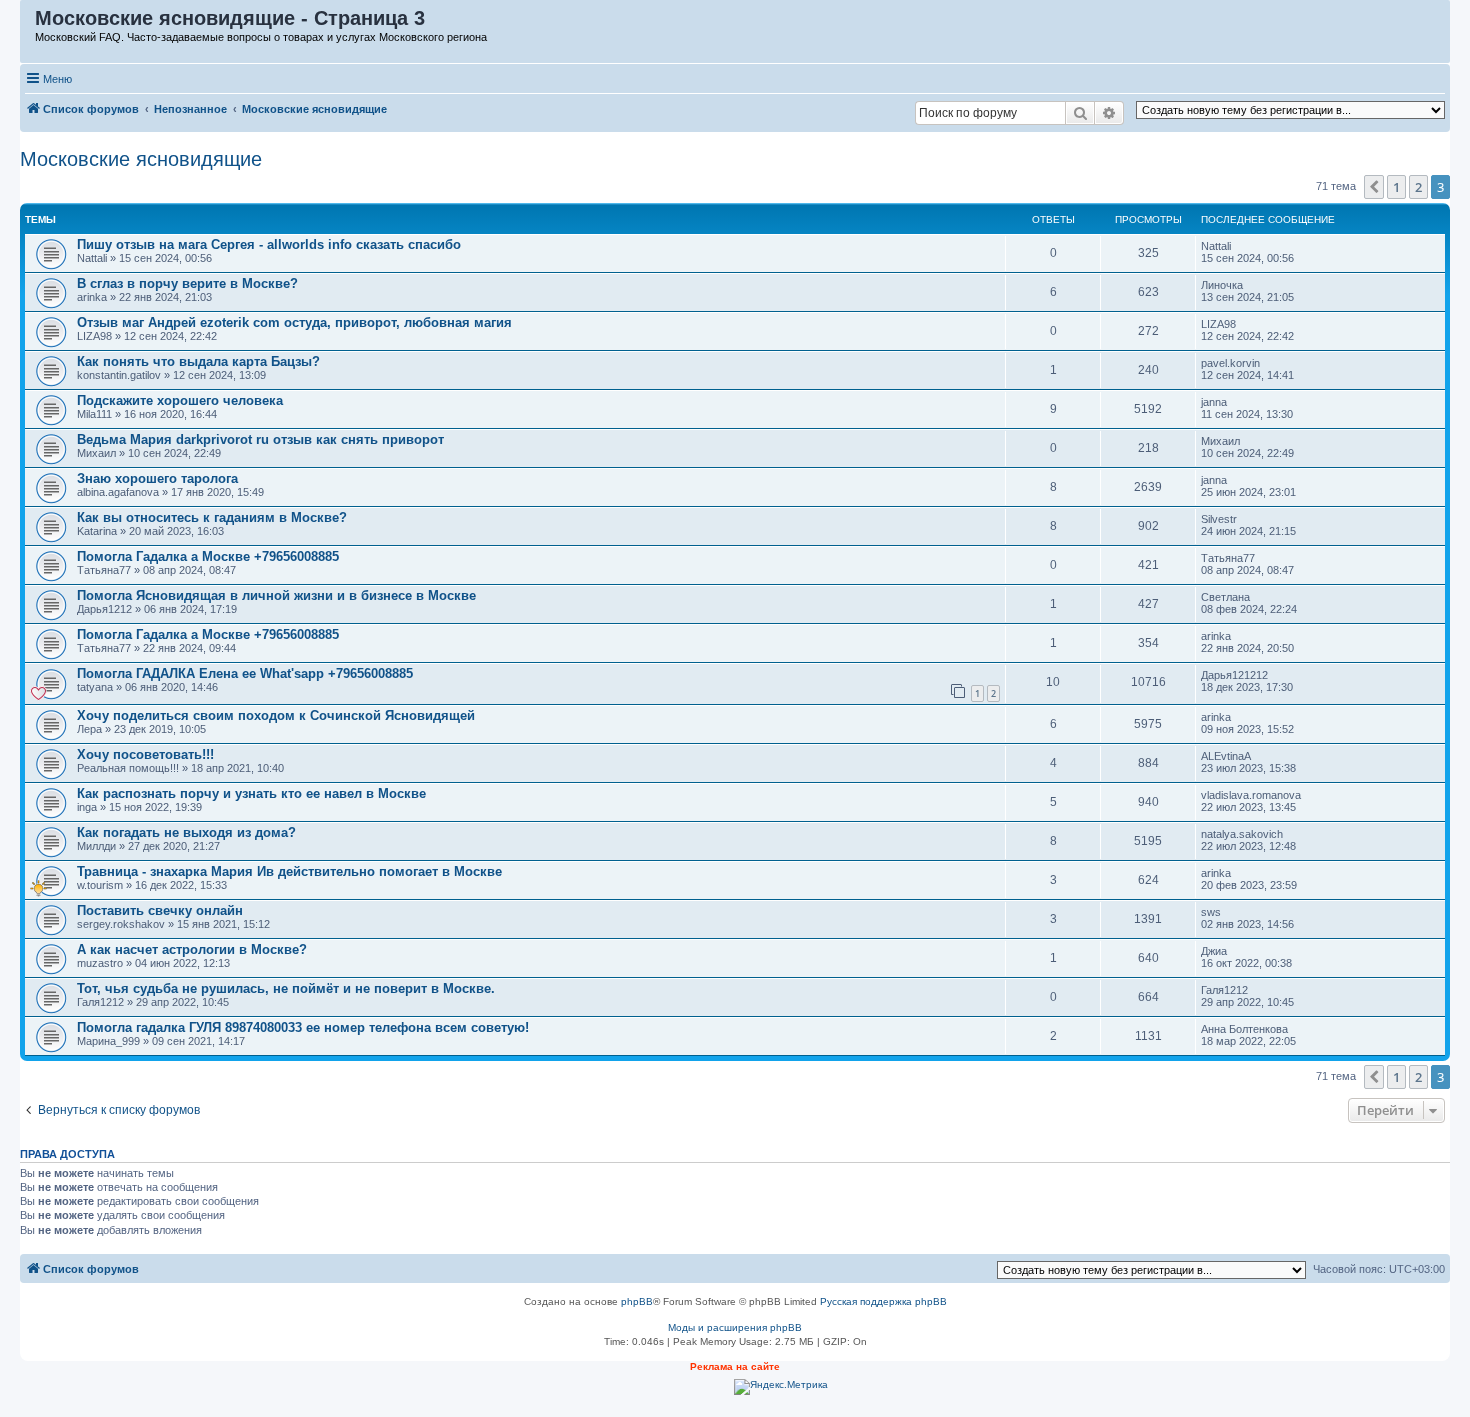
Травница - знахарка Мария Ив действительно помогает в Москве (289, 871)
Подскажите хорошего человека (180, 400)
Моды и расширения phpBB (735, 1327)
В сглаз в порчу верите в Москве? (187, 283)
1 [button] (1396, 187)
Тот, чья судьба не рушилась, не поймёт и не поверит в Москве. (286, 988)
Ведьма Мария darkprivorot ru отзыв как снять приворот (260, 439)
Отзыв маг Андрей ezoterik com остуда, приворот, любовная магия (294, 322)
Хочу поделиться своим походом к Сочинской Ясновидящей (276, 715)
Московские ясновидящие (141, 159)
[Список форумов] (28, 23)
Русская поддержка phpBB (883, 1301)
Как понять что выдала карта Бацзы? (198, 361)
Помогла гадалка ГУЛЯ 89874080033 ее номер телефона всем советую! (303, 1027)
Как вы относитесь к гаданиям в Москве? (212, 517)
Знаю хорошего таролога (157, 478)
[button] (1374, 187)
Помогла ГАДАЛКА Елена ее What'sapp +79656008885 (245, 673)
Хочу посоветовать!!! (145, 754)
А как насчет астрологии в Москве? (192, 949)
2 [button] (1418, 187)
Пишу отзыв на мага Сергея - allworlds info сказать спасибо (269, 244)
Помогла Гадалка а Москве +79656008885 (208, 556)
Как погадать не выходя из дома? (186, 832)
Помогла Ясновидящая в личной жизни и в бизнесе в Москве (276, 595)
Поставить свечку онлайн (160, 910)
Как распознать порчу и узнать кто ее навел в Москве (251, 793)
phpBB (637, 1301)
